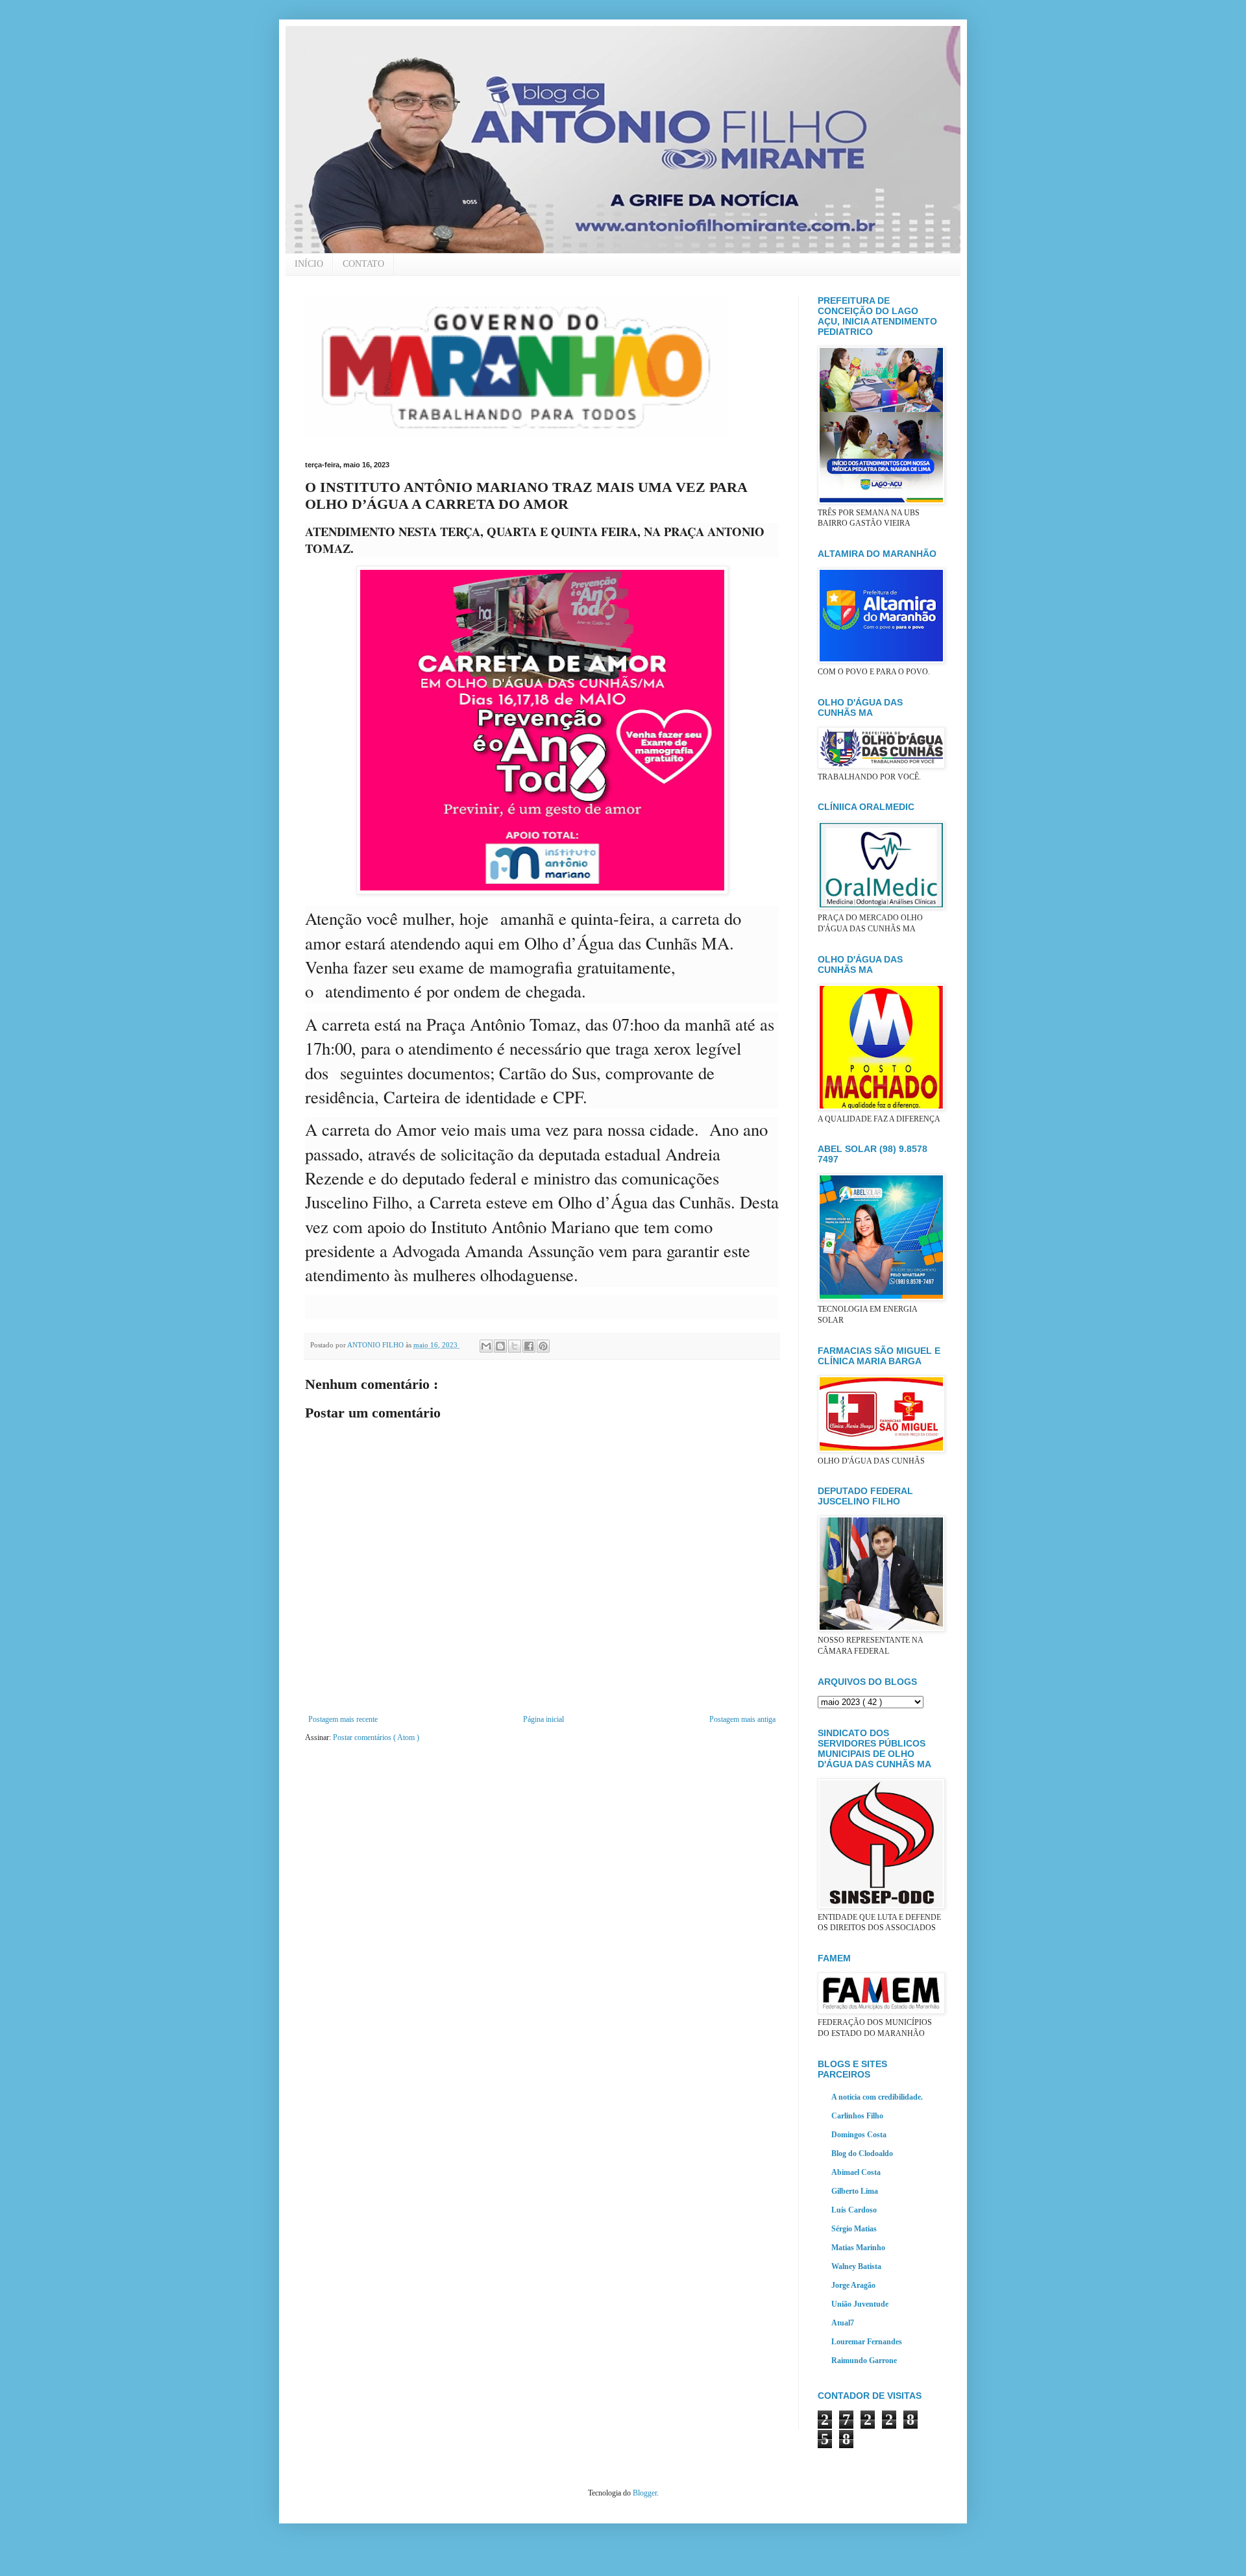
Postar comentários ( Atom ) (376, 1737)
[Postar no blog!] (500, 1346)
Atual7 (843, 2323)
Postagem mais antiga (742, 1719)
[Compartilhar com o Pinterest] (543, 1346)
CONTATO (363, 264)
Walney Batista (856, 2266)
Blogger (645, 2493)
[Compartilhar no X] (515, 1346)
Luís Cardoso (854, 2210)
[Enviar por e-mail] (486, 1346)
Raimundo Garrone (864, 2361)
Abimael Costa (856, 2172)
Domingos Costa (859, 2135)
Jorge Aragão (853, 2285)
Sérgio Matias (854, 2229)
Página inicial (544, 1719)
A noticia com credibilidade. (877, 2097)
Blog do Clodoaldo (862, 2153)
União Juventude (860, 2304)
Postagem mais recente (343, 1719)
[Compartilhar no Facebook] (529, 1346)
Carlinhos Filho (857, 2116)
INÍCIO (309, 264)
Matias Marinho (858, 2248)
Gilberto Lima (855, 2191)
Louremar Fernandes (867, 2342)
